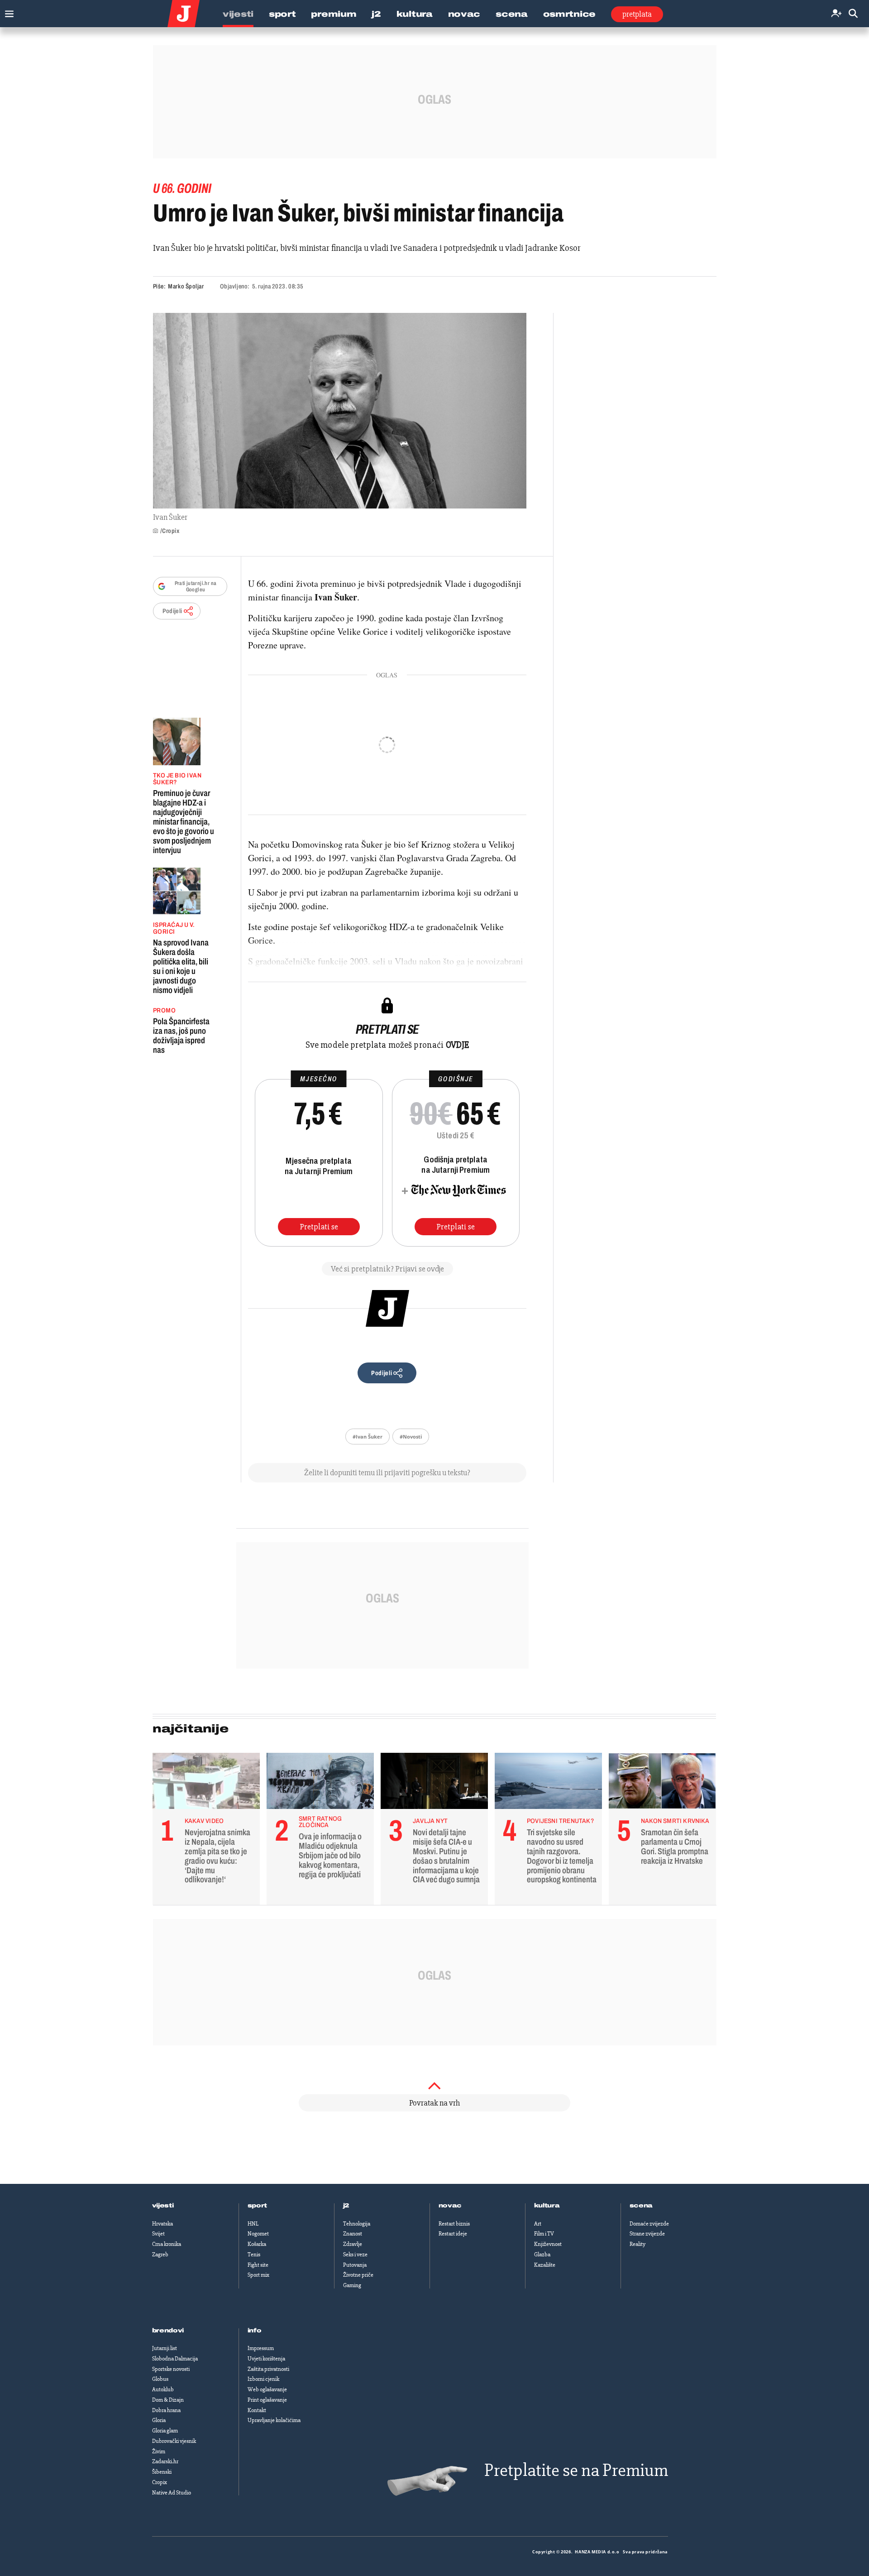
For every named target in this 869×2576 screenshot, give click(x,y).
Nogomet (258, 2234)
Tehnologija (357, 2224)
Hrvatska (162, 2224)
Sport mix (258, 2275)
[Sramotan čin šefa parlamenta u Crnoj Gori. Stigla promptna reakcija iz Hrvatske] (662, 1783)
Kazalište (545, 2265)
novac (450, 2206)
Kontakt (257, 2410)
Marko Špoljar (186, 286)
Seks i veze (355, 2255)
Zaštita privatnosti (268, 2369)
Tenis (254, 2255)
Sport (282, 14)
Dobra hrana (166, 2410)
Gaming (352, 2285)
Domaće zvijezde (649, 2224)
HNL (253, 2224)
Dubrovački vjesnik (174, 2441)
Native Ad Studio (172, 2493)
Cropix (160, 2482)
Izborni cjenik (263, 2379)
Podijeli (172, 611)
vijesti (163, 2206)
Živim (159, 2451)
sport (258, 2206)
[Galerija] (340, 411)
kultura (547, 2206)
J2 (376, 14)
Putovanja (355, 2265)
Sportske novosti (171, 2369)
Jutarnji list (165, 2348)
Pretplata (637, 14)
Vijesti (238, 14)
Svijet (158, 2234)
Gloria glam (165, 2431)
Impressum (261, 2348)
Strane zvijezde (647, 2234)
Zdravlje (353, 2244)
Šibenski (162, 2472)
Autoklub (163, 2389)
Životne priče (358, 2275)
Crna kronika (167, 2244)
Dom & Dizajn (168, 2400)
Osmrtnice (569, 14)
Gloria (159, 2420)
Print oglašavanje (267, 2400)
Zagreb (160, 2255)
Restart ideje (453, 2234)
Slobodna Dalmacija (175, 2359)
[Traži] (853, 14)
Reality (637, 2244)
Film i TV (544, 2234)
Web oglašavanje (267, 2389)
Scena (512, 14)
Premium (334, 14)
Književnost (548, 2244)
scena (641, 2206)
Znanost (353, 2234)
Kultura (415, 14)
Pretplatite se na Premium (576, 2470)
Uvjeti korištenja (266, 2359)
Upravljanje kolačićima (274, 2420)
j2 (346, 2206)
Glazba (542, 2255)
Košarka (257, 2244)
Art (538, 2224)
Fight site (258, 2265)
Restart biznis (454, 2224)
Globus (160, 2379)
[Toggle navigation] (7, 12)
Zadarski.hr (165, 2461)
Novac (464, 14)
